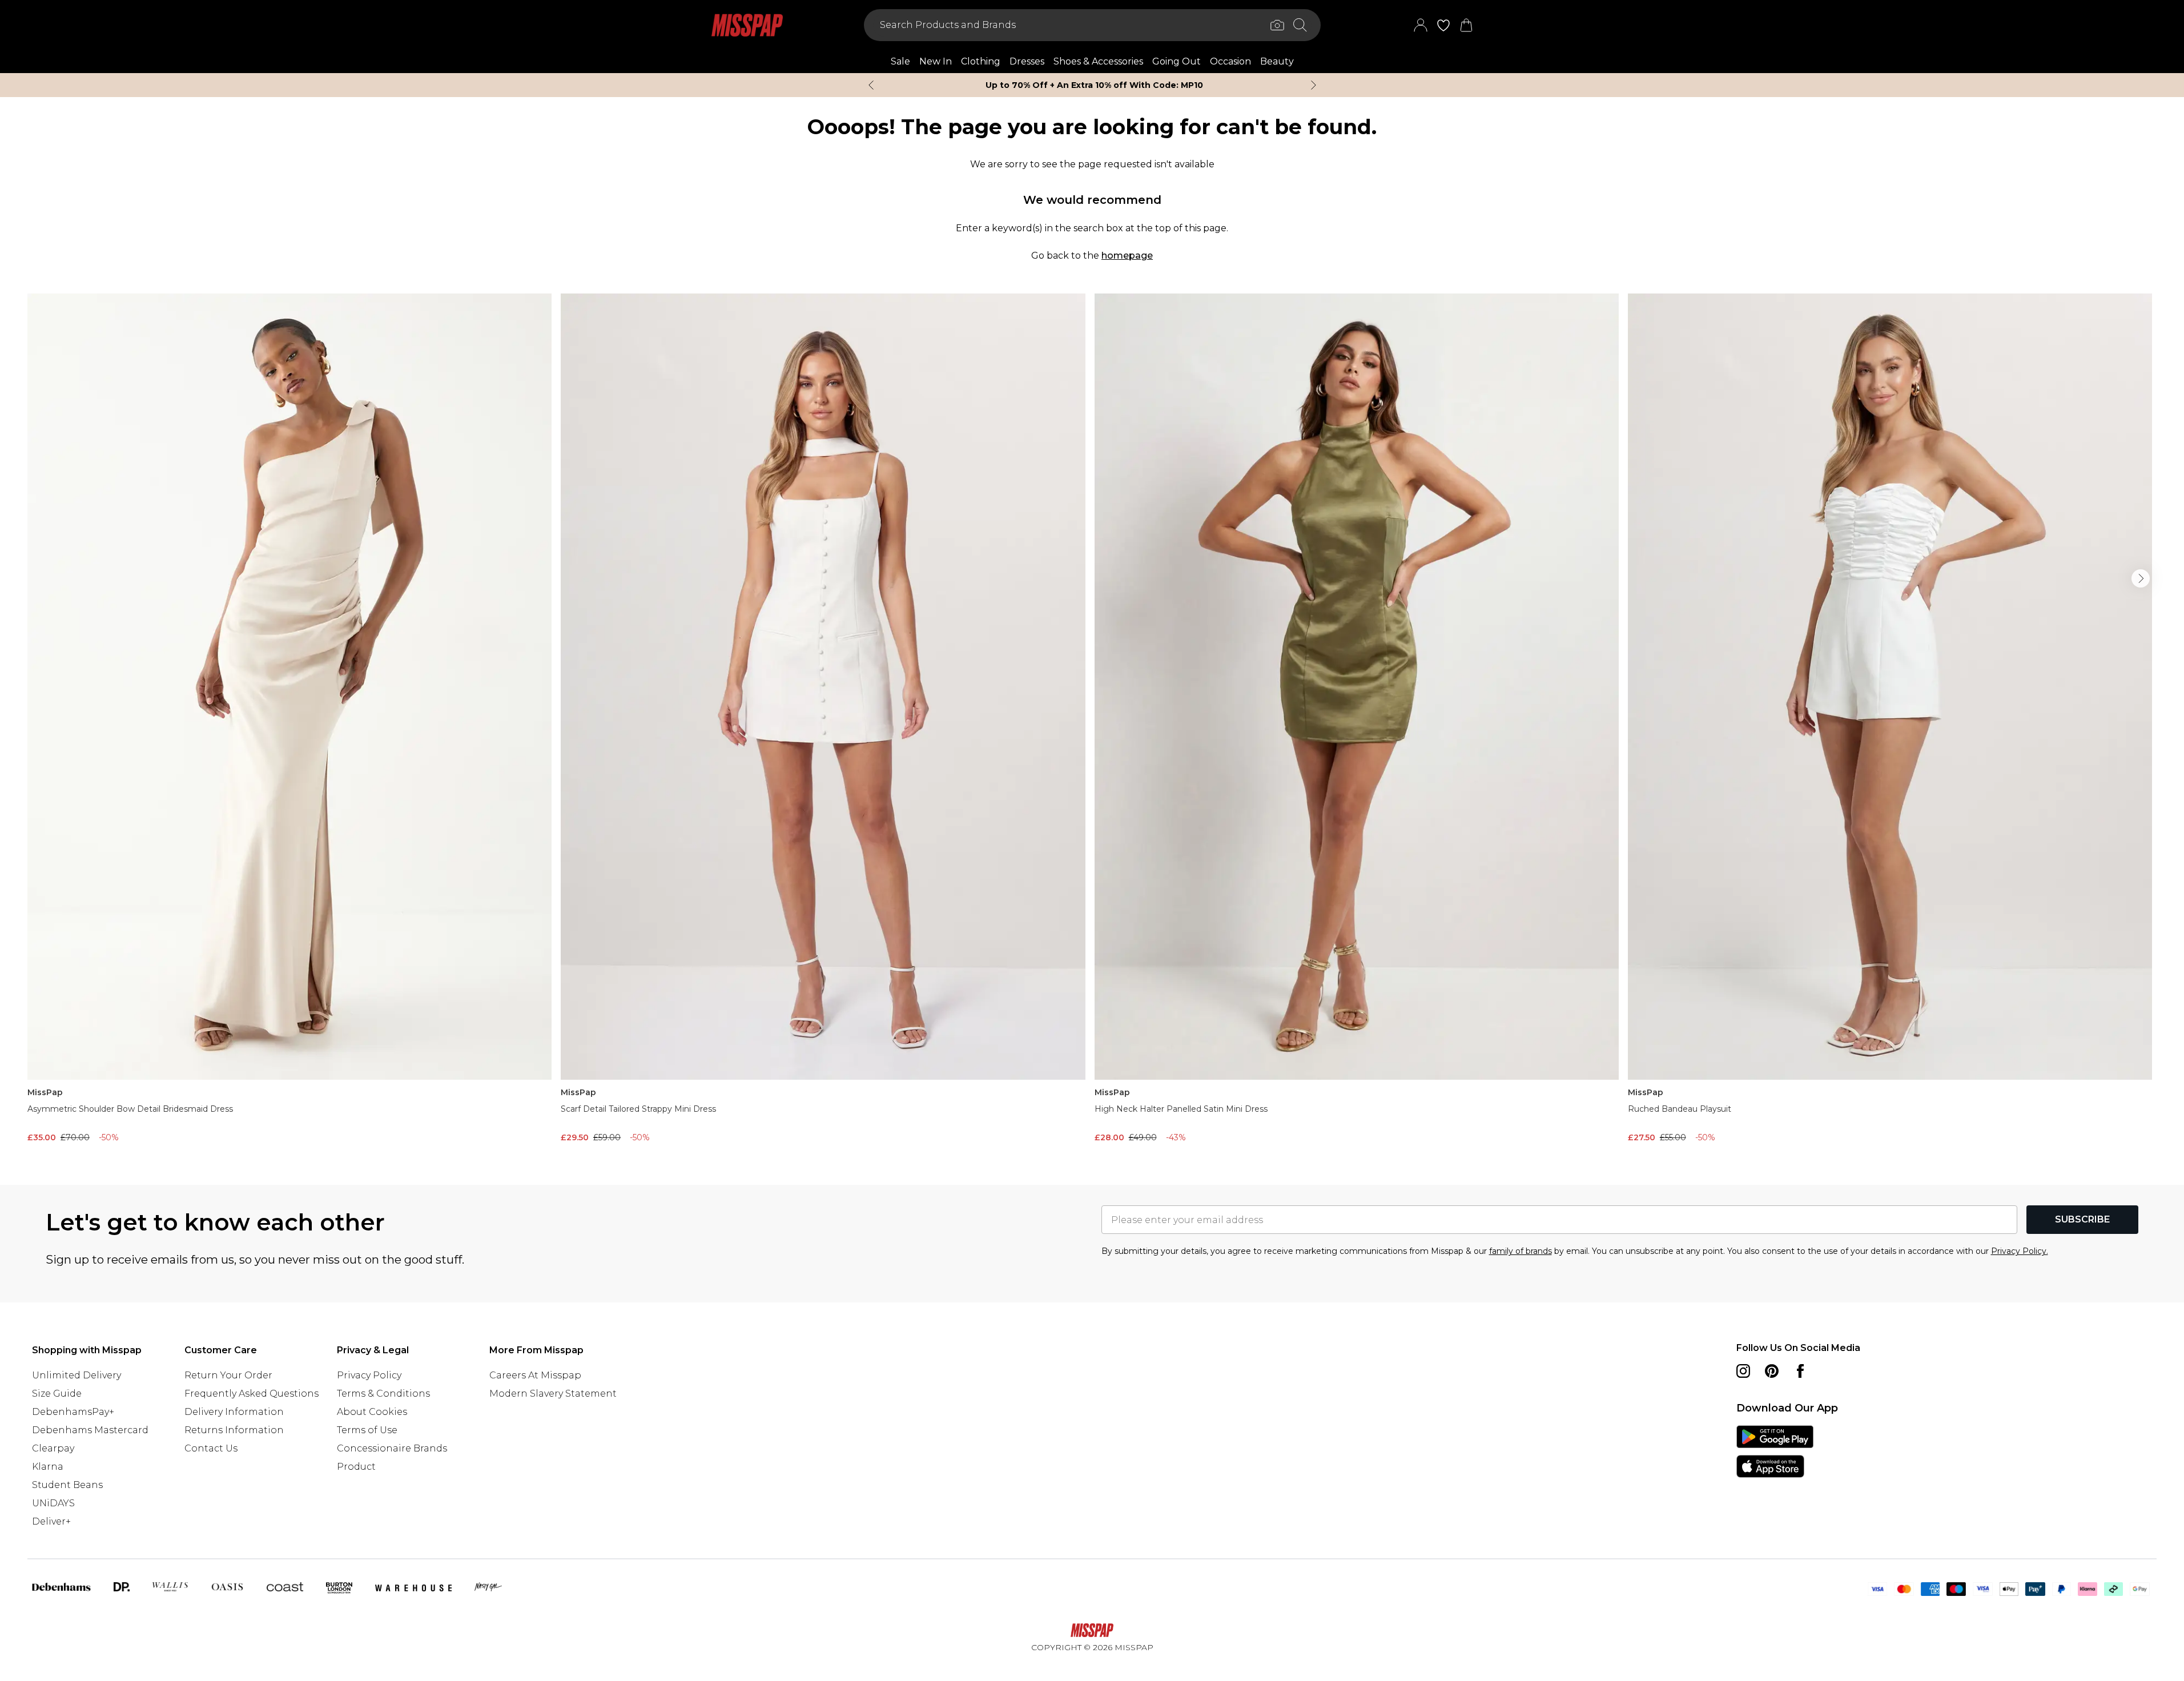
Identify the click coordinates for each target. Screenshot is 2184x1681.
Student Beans (67, 1485)
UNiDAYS (53, 1503)
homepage (1127, 256)
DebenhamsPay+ (73, 1412)
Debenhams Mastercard (90, 1430)
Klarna (48, 1467)
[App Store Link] (1775, 1451)
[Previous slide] (871, 85)
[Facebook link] (1800, 1371)
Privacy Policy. (2020, 1251)
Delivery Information (234, 1412)
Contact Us (211, 1448)
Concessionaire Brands (392, 1448)
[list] (1092, 721)
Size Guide (57, 1394)
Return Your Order (228, 1375)
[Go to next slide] (2141, 578)
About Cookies (372, 1412)
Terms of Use (367, 1430)
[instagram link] (1743, 1371)
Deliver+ (51, 1521)
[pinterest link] (1772, 1371)
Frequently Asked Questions (252, 1394)
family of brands (1521, 1251)
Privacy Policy (369, 1375)
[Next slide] (1314, 85)
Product (356, 1467)
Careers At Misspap (535, 1375)
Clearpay (53, 1448)
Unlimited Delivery (77, 1375)
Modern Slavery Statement (553, 1394)
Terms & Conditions (383, 1394)
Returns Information (234, 1430)
